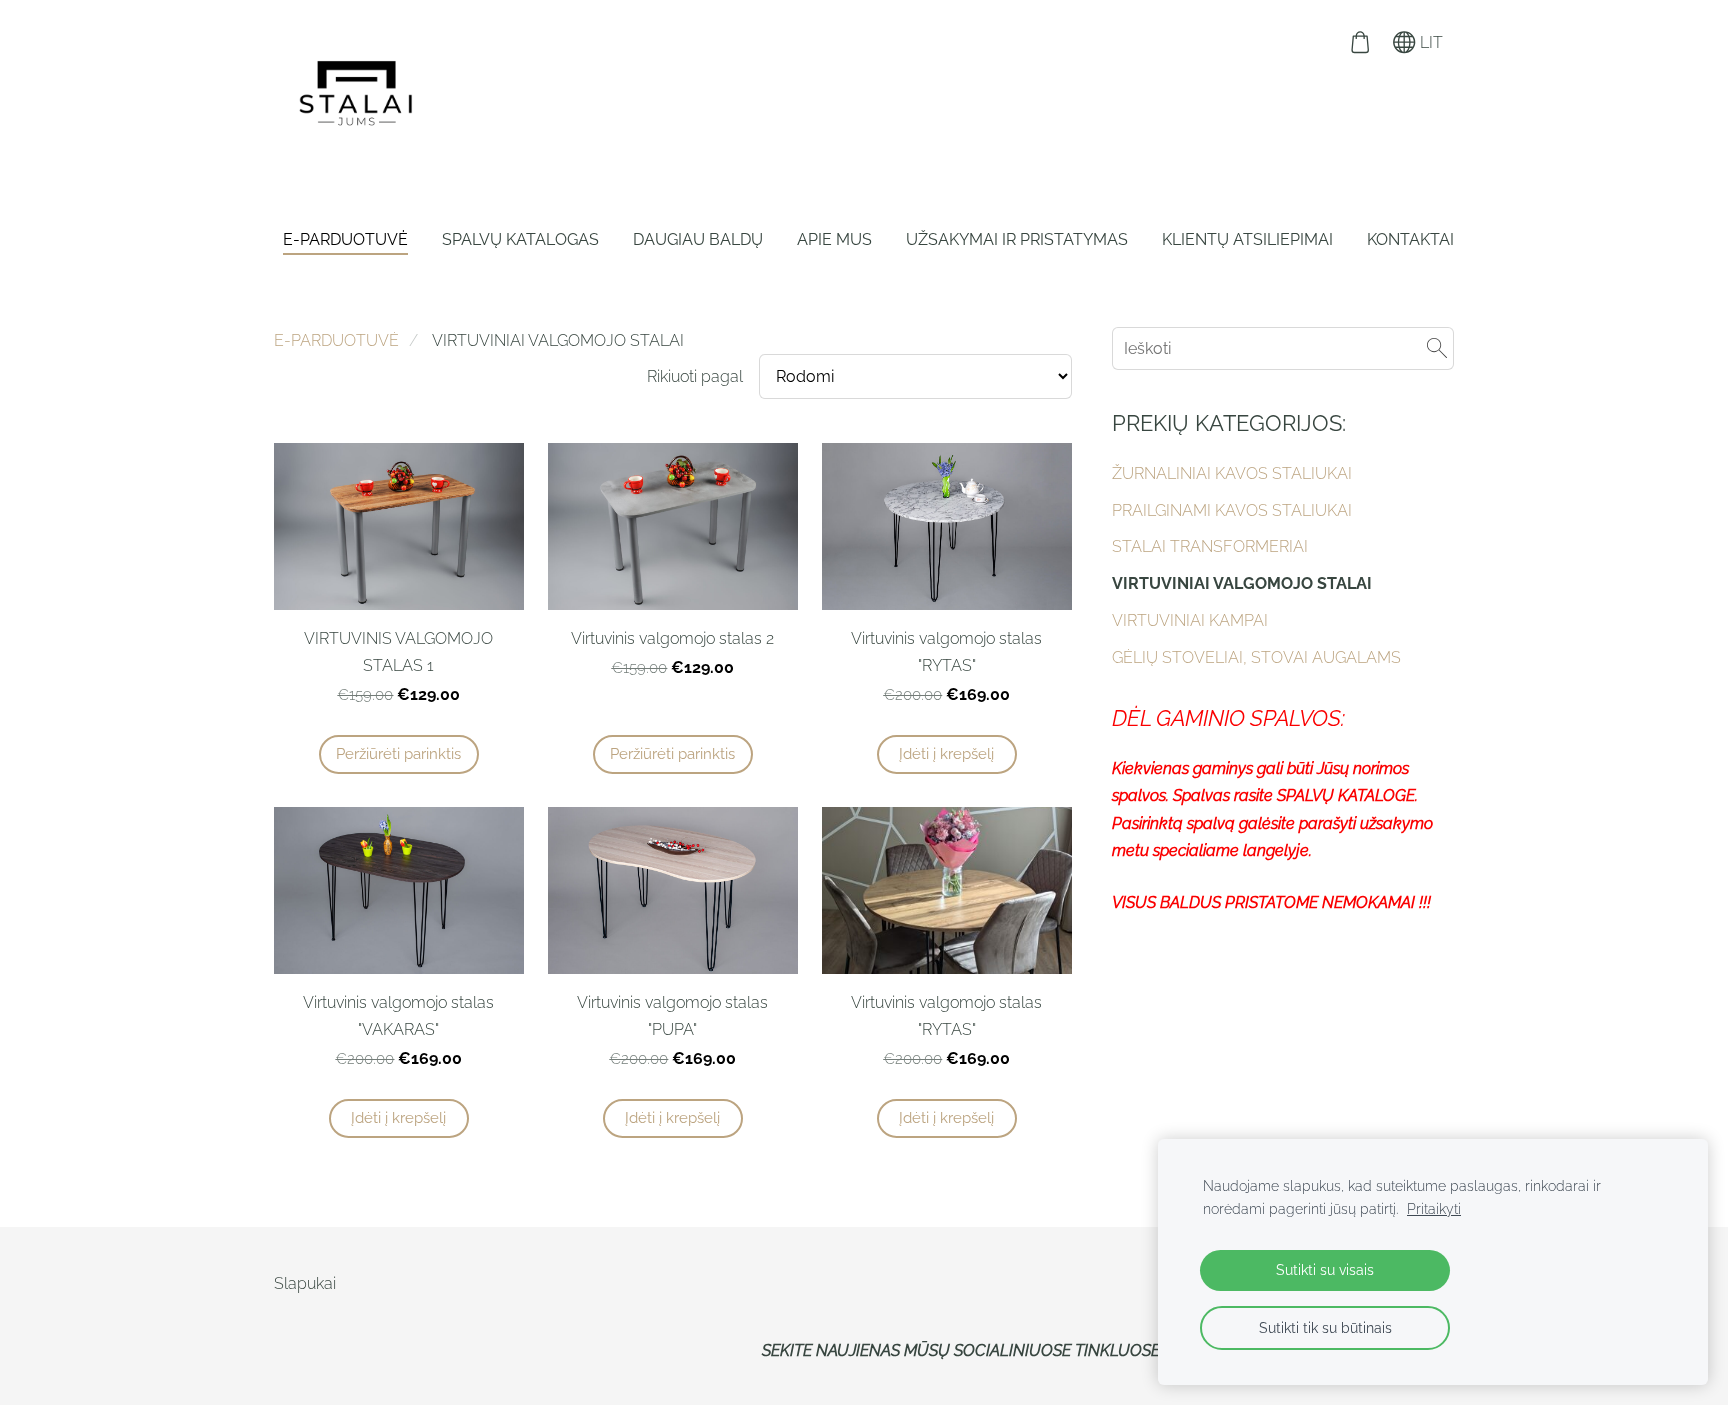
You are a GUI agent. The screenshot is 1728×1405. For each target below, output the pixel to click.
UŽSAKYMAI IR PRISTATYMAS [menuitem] (1017, 239)
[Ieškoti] (1437, 348)
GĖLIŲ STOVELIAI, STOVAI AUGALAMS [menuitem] (1256, 657)
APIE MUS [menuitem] (834, 239)
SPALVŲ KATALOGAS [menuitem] (520, 239)
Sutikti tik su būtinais (1325, 1327)
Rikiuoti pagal (695, 376)
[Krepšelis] (1359, 42)
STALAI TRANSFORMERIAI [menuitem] (1210, 546)
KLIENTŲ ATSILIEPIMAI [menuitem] (1247, 239)
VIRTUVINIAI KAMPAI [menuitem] (1190, 620)
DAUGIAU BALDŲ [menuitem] (698, 239)
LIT (1429, 42)
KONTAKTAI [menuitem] (1410, 239)
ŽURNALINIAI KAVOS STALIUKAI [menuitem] (1232, 473)
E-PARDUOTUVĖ (336, 340)
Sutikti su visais (1325, 1269)
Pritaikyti (1434, 1208)
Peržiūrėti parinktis (398, 754)
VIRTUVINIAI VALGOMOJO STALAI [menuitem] (1242, 583)
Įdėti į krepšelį (946, 754)
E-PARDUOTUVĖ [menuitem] (345, 239)
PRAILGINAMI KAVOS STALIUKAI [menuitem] (1232, 510)
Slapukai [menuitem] (305, 1283)
